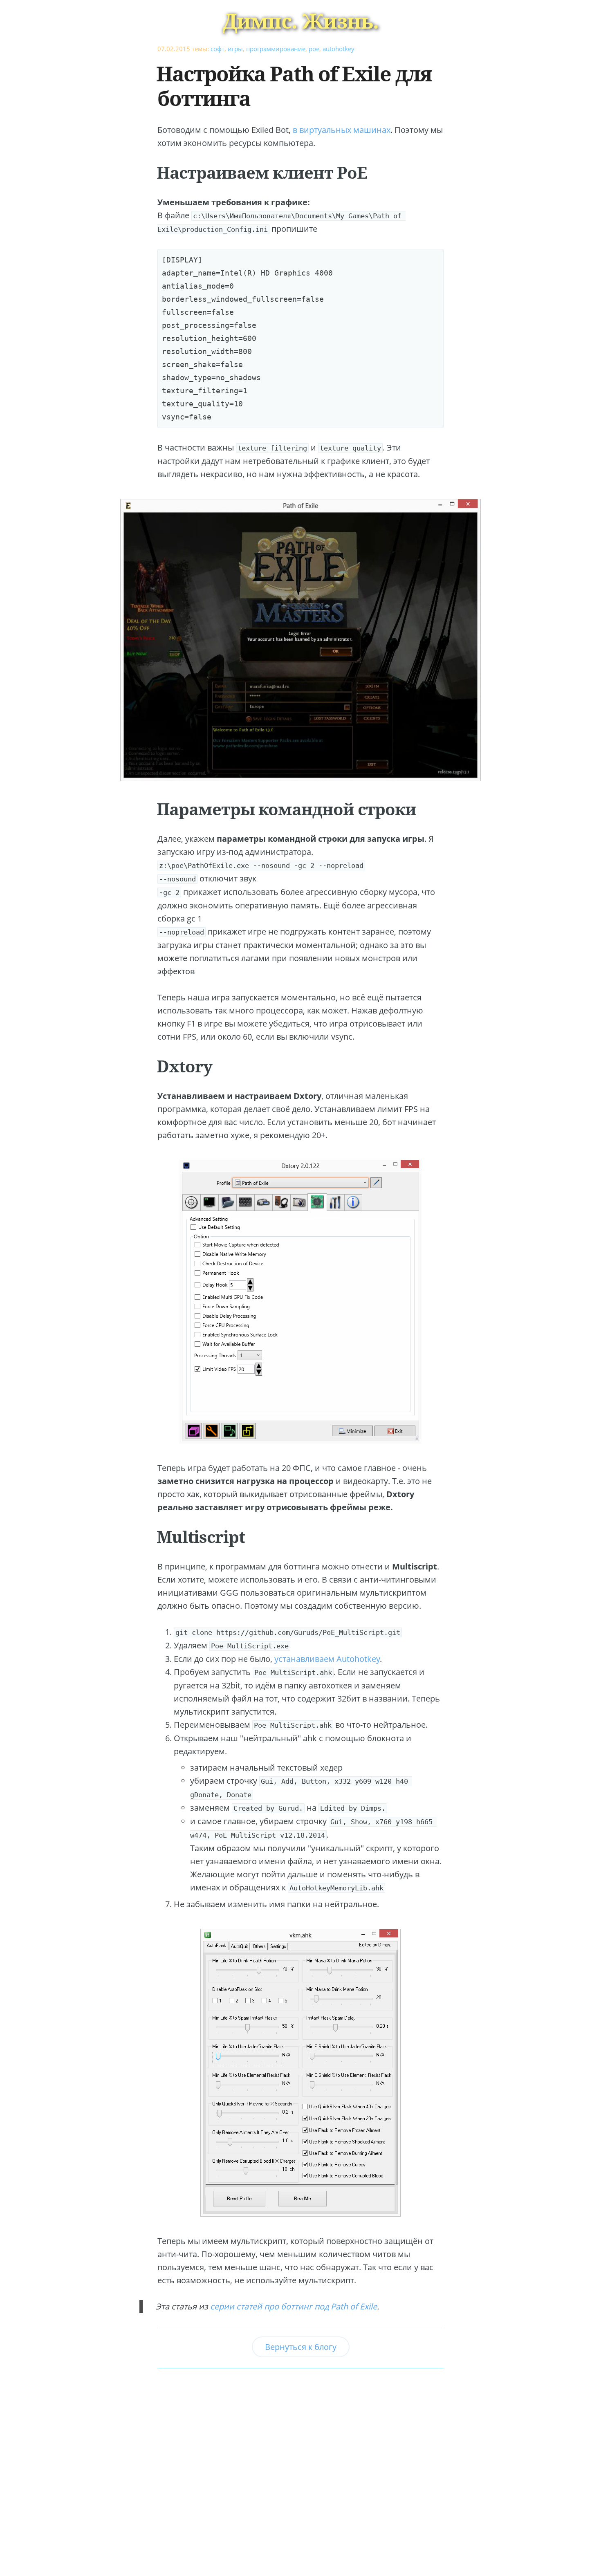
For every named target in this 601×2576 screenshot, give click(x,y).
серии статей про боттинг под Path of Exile (294, 2306)
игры (235, 49)
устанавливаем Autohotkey (327, 1659)
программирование (276, 49)
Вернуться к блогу (301, 2347)
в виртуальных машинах (342, 130)
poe (314, 49)
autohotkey (339, 49)
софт (218, 49)
